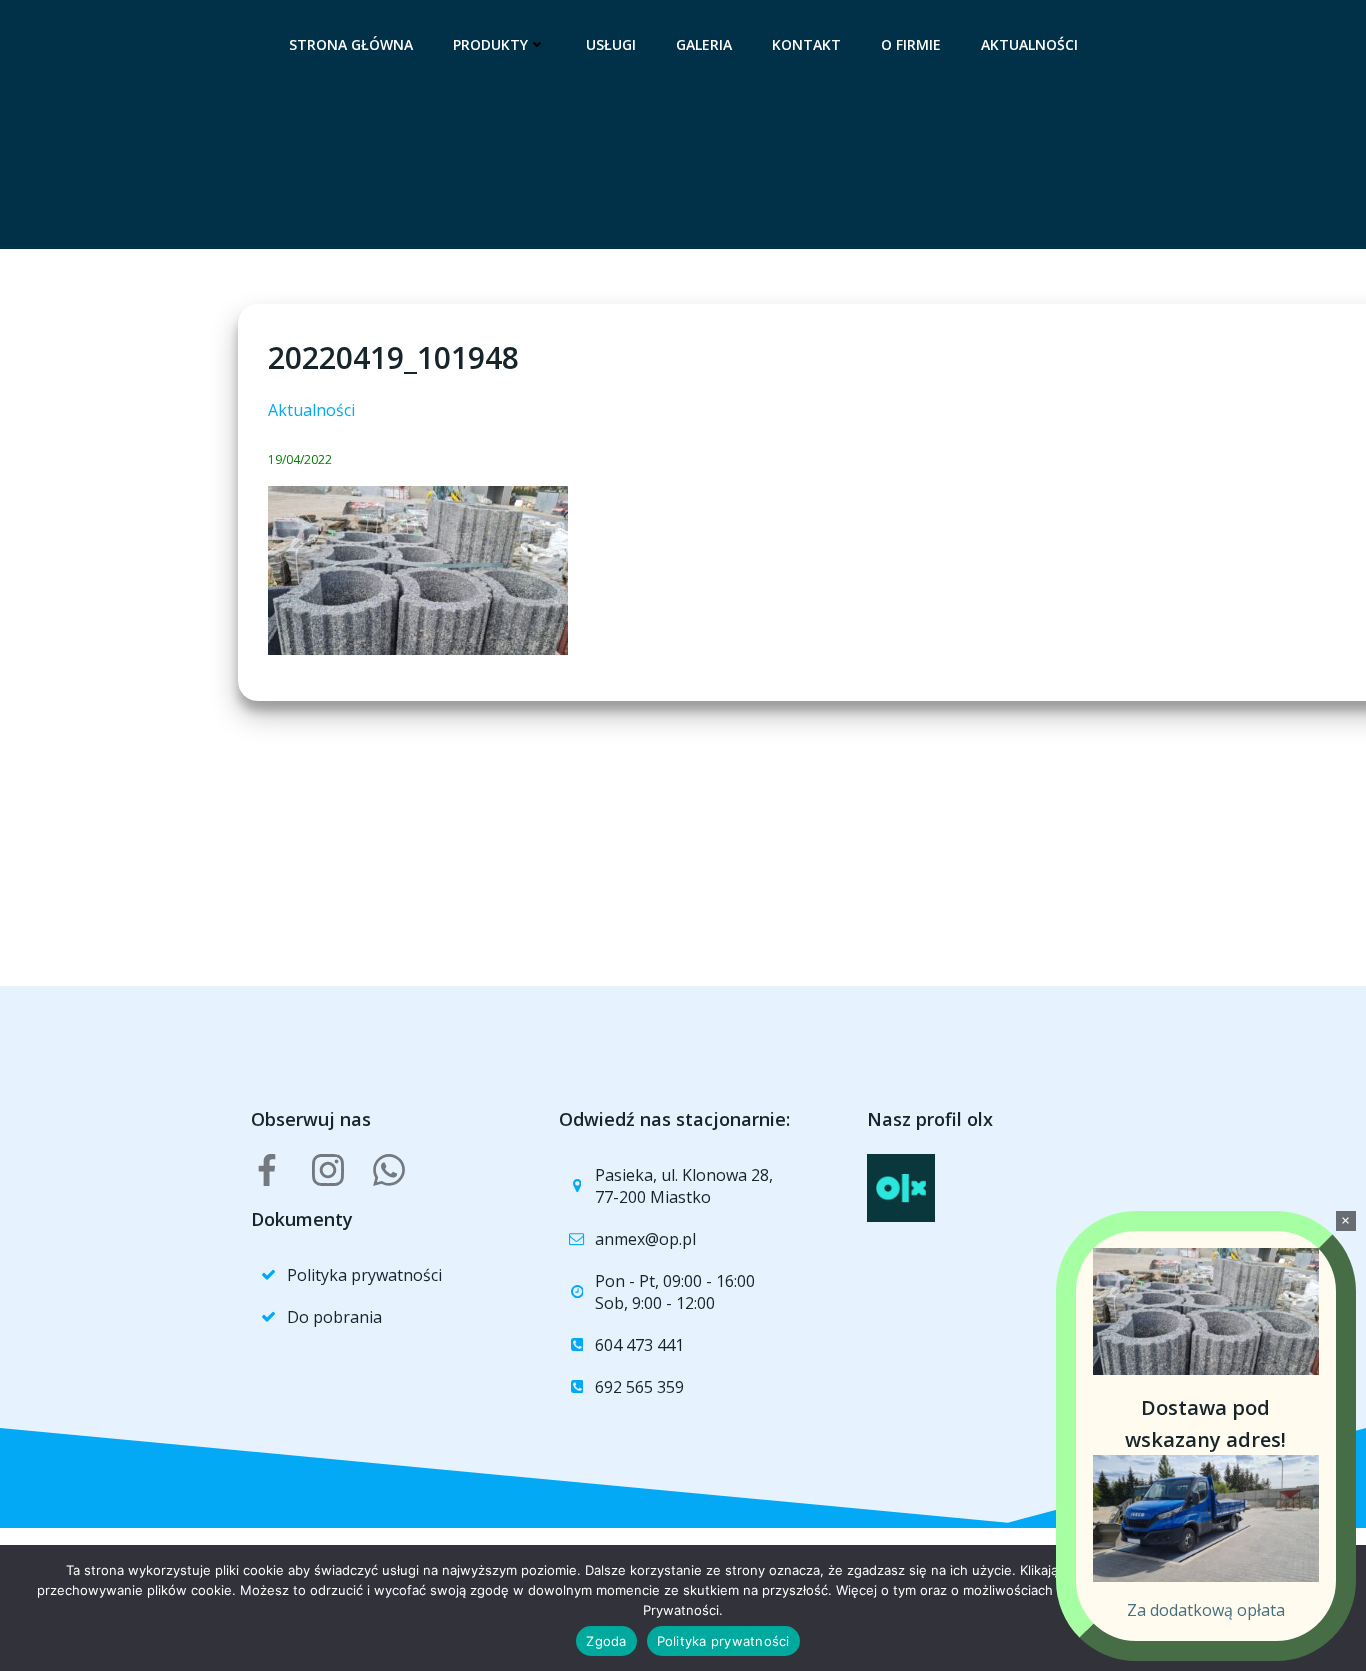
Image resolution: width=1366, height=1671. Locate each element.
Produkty (490, 44)
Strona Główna (351, 44)
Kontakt (806, 44)
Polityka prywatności (723, 1641)
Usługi (611, 44)
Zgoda (606, 1641)
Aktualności (1029, 44)
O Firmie (911, 44)
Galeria (704, 44)
